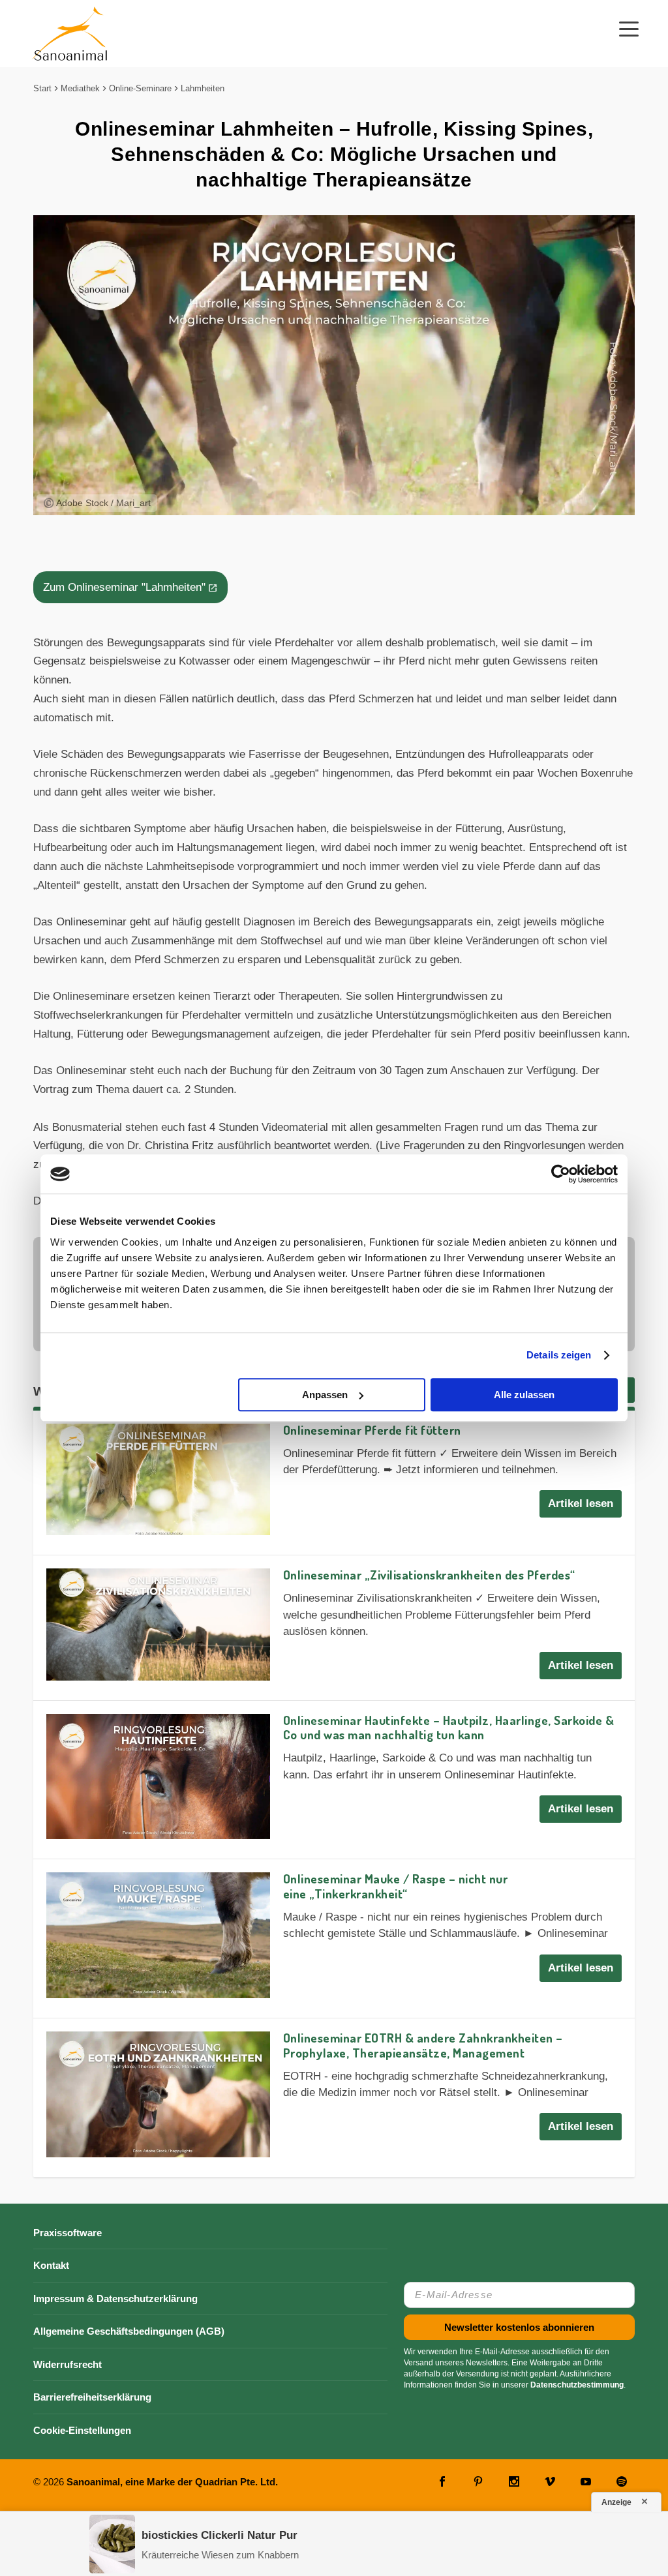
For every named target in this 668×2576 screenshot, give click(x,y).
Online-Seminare (140, 88)
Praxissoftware (68, 2233)
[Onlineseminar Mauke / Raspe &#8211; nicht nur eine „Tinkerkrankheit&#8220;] (158, 1935)
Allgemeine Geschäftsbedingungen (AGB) (129, 2331)
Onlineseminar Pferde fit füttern (372, 1430)
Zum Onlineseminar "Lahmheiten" (124, 587)
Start (42, 88)
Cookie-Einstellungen (82, 2430)
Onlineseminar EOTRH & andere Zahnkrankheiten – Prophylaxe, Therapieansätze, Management (423, 2045)
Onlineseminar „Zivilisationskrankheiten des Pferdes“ (429, 1575)
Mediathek (80, 88)
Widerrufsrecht (68, 2364)
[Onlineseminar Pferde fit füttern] (158, 1479)
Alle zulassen (524, 1395)
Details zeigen (559, 1355)
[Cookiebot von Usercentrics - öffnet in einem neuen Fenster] (561, 1174)
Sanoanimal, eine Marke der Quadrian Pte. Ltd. (172, 2482)
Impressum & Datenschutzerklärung (115, 2299)
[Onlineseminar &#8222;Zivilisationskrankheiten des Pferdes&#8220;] (158, 1624)
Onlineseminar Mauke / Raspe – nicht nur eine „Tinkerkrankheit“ (396, 1886)
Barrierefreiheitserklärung (92, 2397)
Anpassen (325, 1395)
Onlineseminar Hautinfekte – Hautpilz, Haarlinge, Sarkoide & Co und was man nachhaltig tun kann (449, 1728)
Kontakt (51, 2265)
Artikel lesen (581, 1504)
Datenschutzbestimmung (577, 2385)
